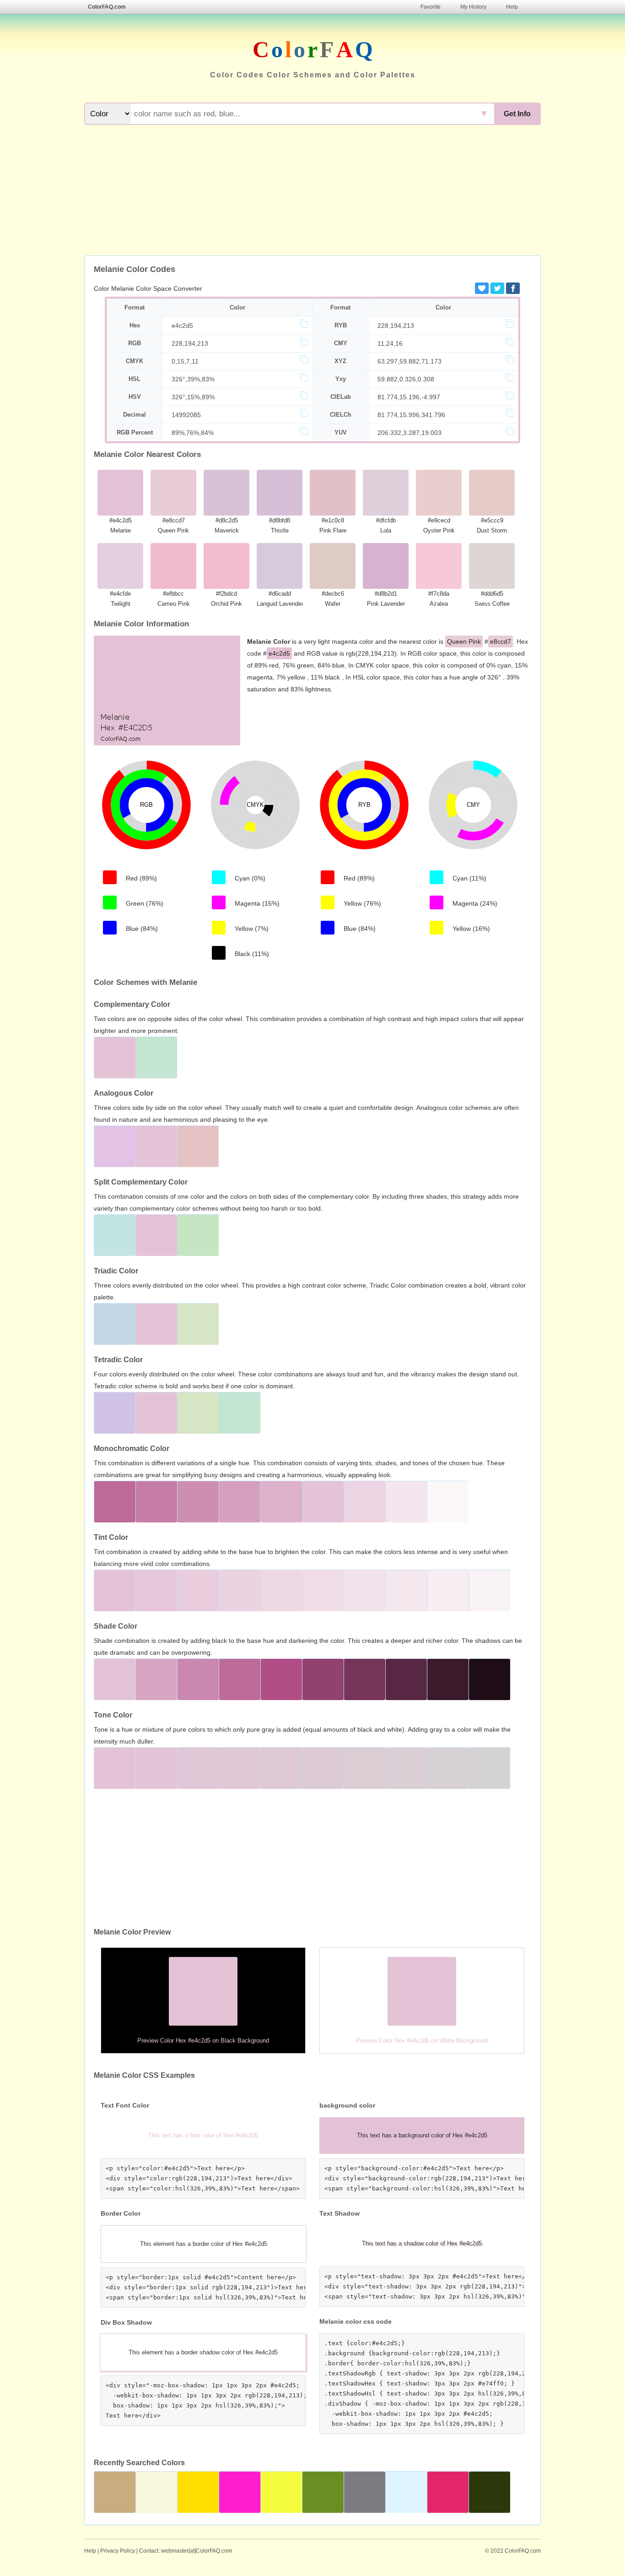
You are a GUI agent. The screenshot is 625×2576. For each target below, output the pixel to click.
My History (473, 7)
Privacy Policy (118, 2551)
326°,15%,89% (193, 397)
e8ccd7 (501, 641)
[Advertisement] (312, 191)
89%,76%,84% (193, 433)
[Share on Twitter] (497, 288)
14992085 (186, 415)
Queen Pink (464, 641)
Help (512, 7)
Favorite (431, 7)
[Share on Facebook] (513, 288)
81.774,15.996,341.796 (411, 415)
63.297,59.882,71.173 (409, 361)
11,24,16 (390, 343)
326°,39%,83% (193, 379)
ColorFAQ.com (107, 7)
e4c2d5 (182, 326)
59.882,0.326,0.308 (406, 379)
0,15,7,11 (185, 361)
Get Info (517, 114)
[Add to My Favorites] (482, 288)
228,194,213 (396, 326)
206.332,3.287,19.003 (409, 433)
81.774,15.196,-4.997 (409, 397)
